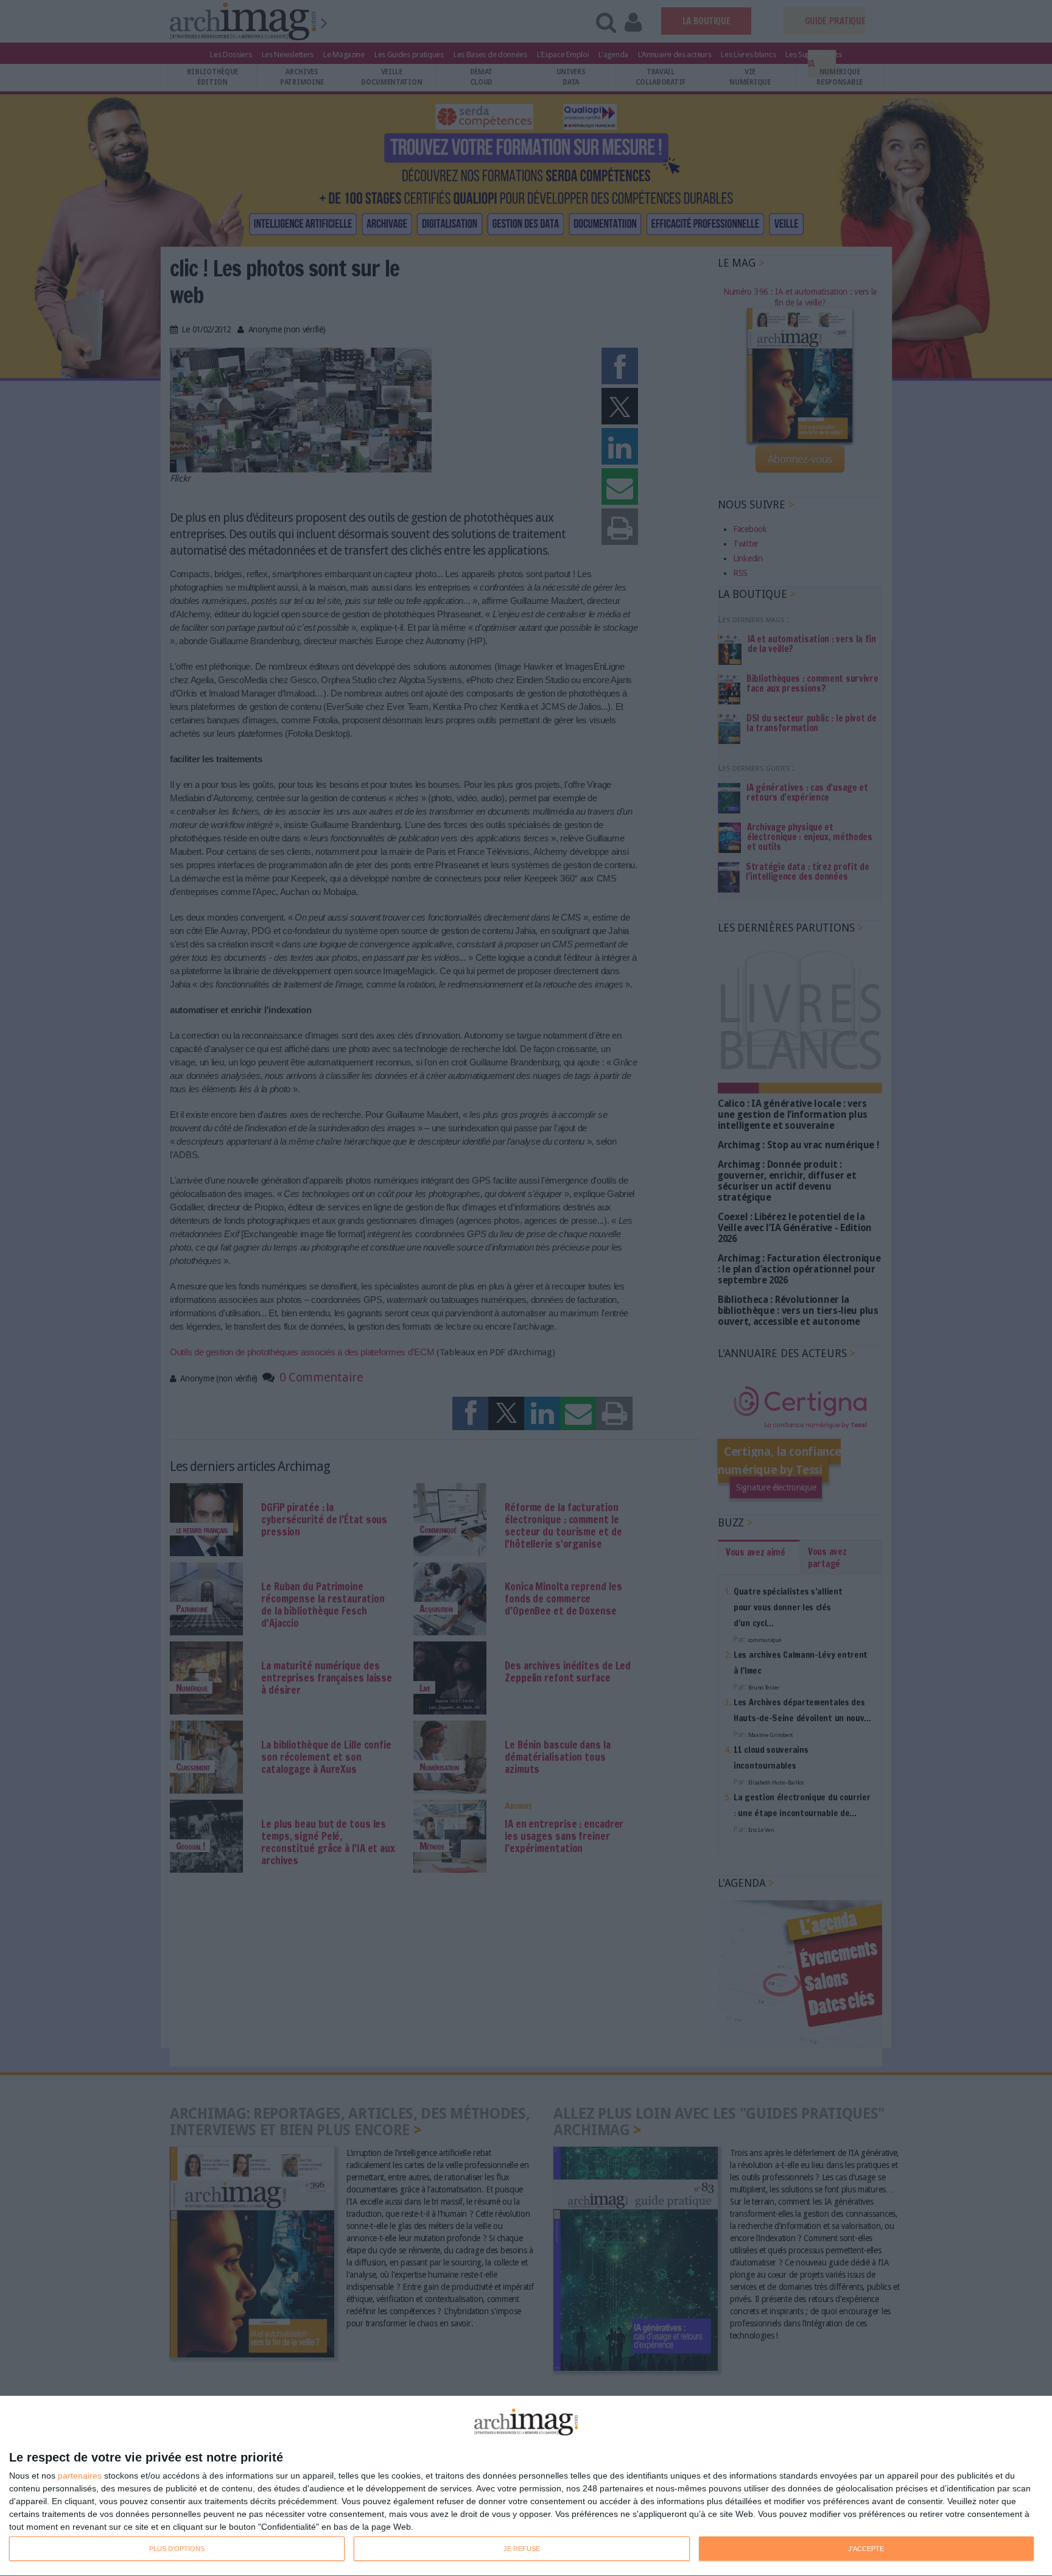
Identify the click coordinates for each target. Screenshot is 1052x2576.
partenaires (80, 2476)
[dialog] (526, 2486)
